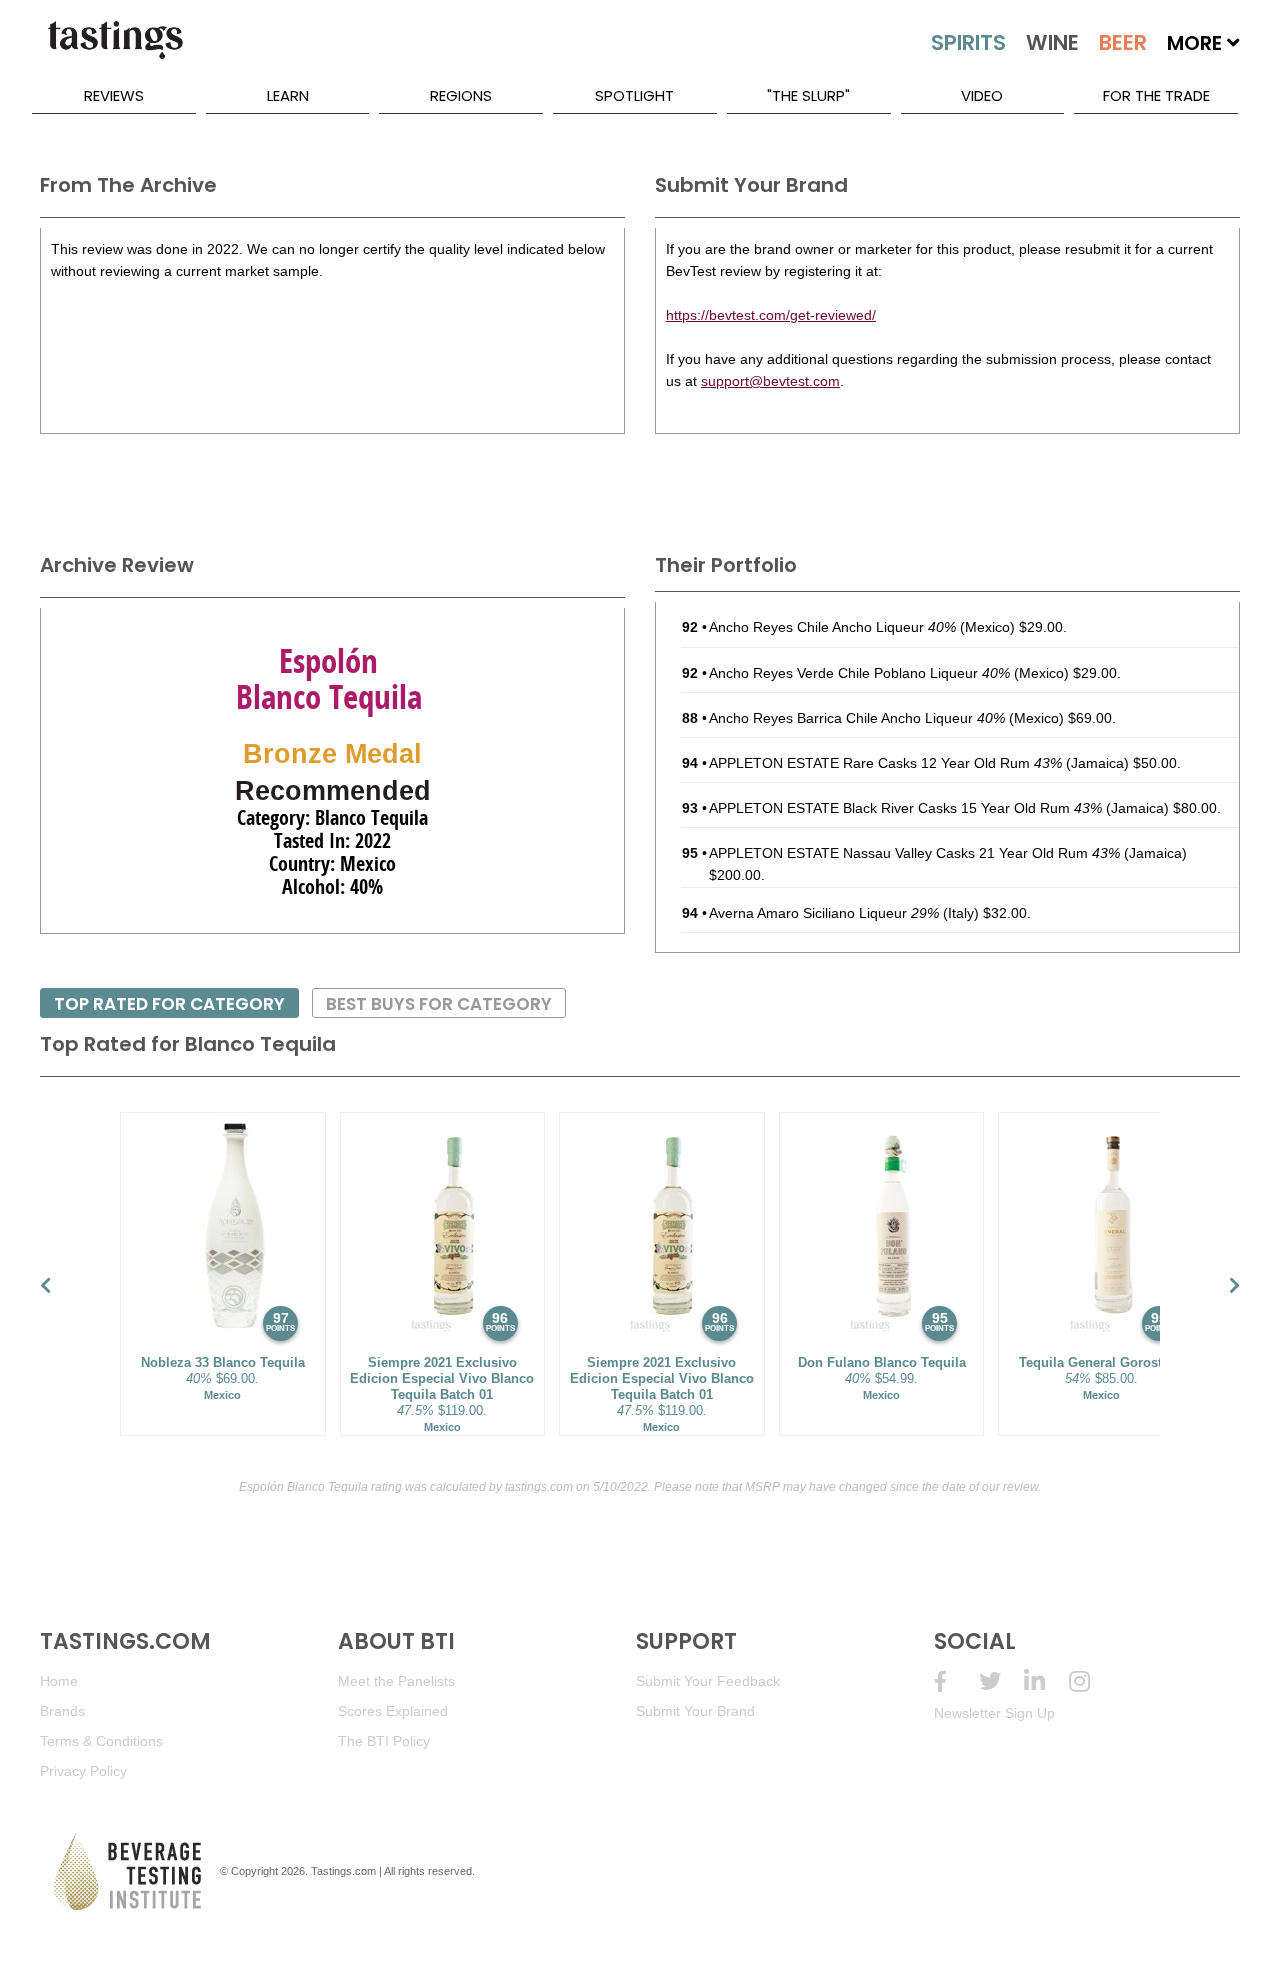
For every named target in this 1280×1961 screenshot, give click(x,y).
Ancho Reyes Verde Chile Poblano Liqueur (859, 673)
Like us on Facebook (956, 1681)
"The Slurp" (808, 95)
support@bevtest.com (770, 381)
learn (288, 95)
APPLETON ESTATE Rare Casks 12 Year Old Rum (885, 763)
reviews (114, 95)
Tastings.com (343, 1871)
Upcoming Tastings (1091, 1681)
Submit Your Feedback (708, 1681)
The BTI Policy (384, 1741)
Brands (62, 1711)
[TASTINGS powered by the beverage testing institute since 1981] (115, 50)
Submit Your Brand (695, 1711)
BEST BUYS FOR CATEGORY (439, 1004)
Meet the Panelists (396, 1681)
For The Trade (1156, 95)
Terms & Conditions (101, 1741)
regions (461, 95)
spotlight (634, 95)
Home (59, 1681)
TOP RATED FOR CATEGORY (169, 1004)
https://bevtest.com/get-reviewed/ (771, 315)
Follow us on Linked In (1046, 1681)
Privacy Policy (83, 1771)
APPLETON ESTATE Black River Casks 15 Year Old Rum (905, 808)
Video (982, 95)
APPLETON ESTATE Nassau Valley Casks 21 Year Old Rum (914, 853)
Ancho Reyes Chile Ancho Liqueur (832, 627)
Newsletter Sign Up (994, 1713)
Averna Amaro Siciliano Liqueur (824, 913)
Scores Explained (393, 1711)
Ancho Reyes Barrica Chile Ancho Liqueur (857, 718)
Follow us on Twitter (1001, 1681)
